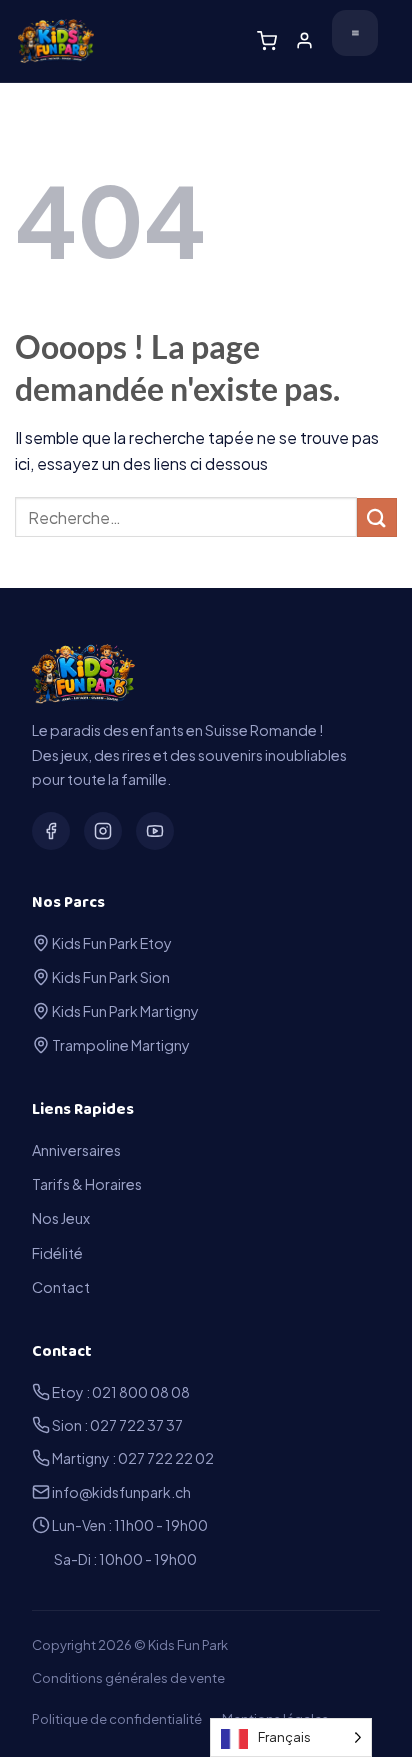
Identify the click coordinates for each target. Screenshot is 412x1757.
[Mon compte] (304, 40)
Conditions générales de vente (128, 1678)
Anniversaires (76, 1150)
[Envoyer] (377, 517)
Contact (61, 1287)
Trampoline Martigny (120, 1045)
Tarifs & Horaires (87, 1184)
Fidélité (57, 1253)
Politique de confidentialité (117, 1719)
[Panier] (267, 41)
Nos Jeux (61, 1218)
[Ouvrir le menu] (355, 33)
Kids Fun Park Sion (110, 977)
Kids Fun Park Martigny (124, 1011)
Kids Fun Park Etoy (111, 943)
